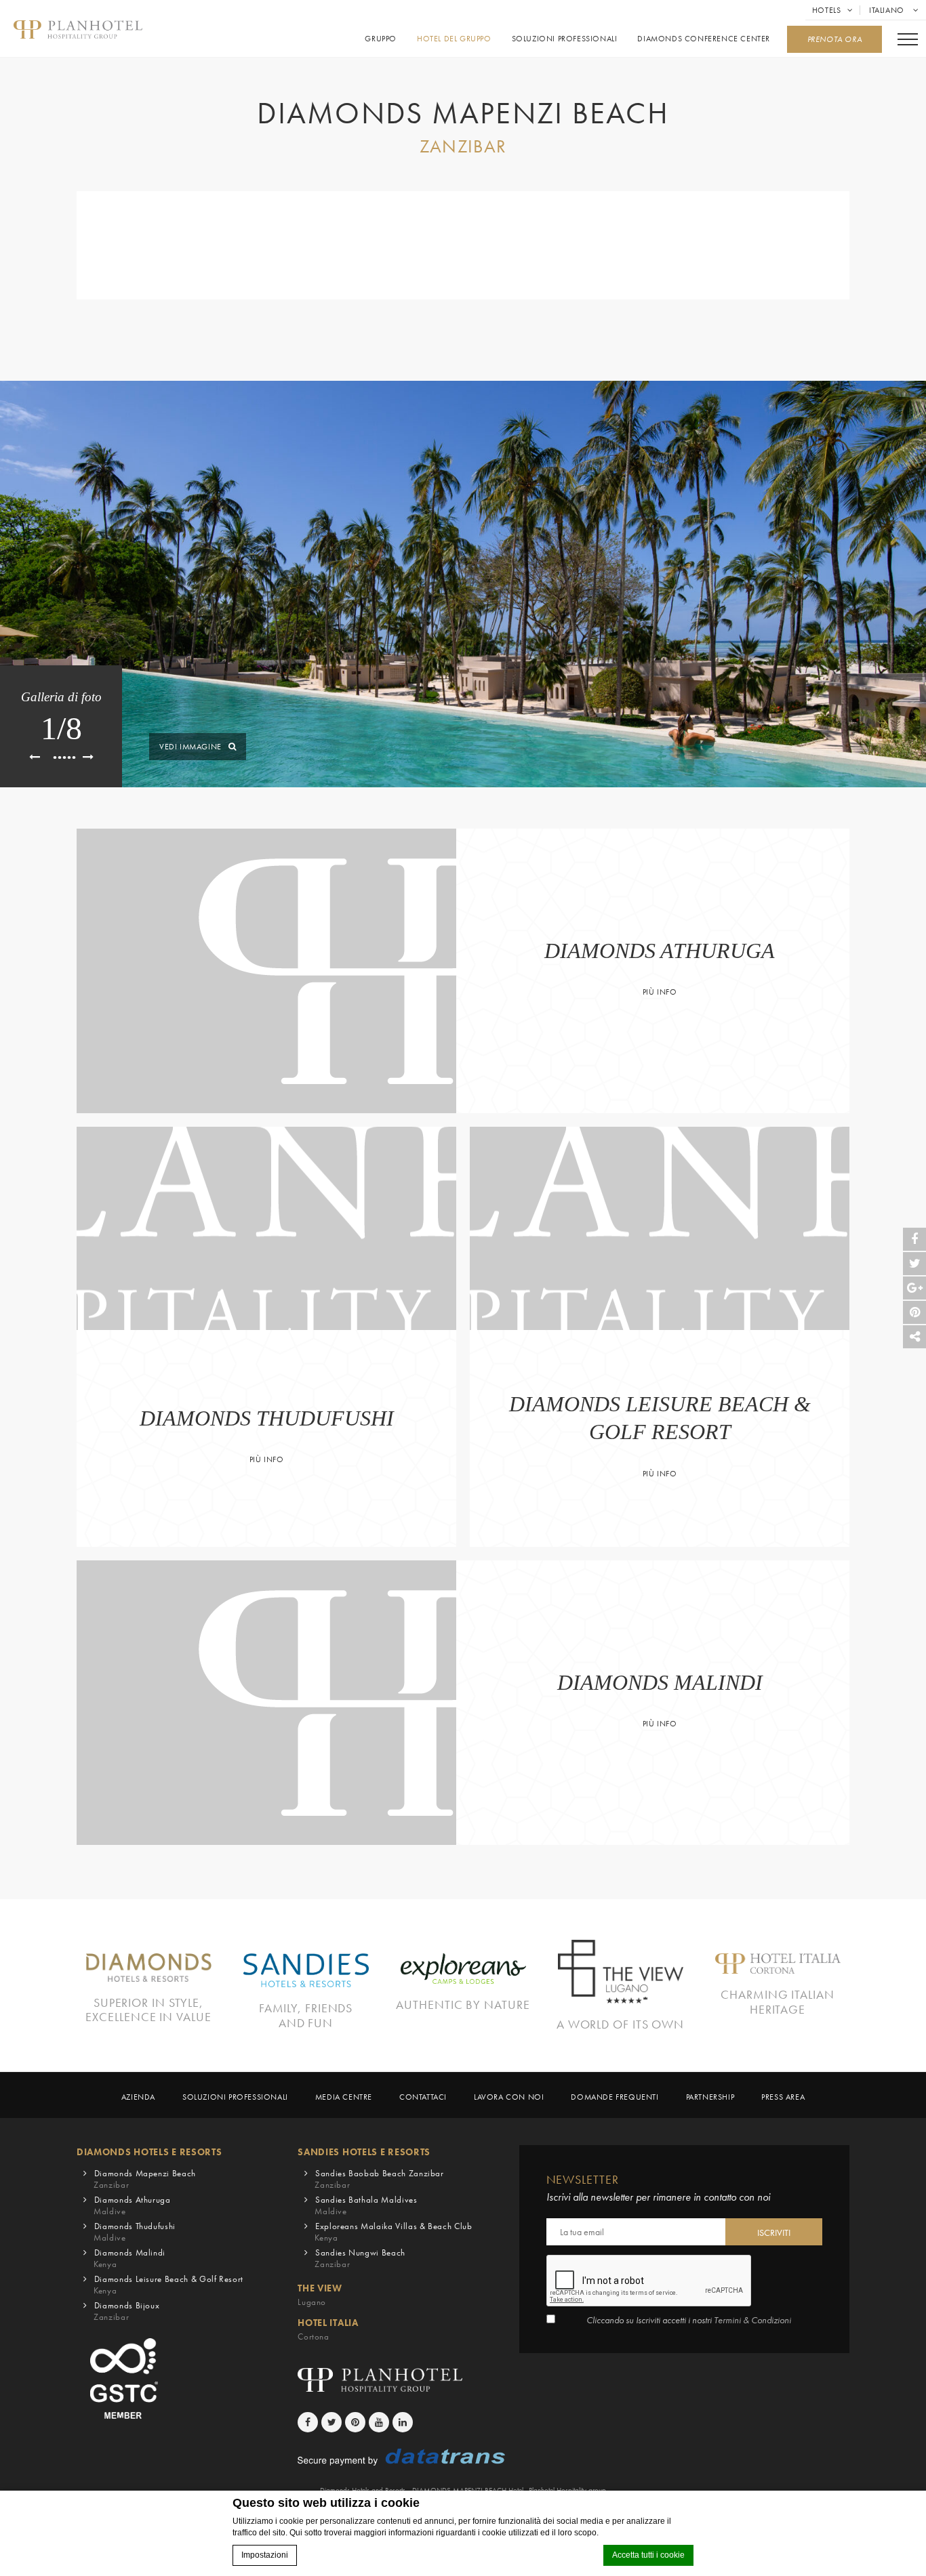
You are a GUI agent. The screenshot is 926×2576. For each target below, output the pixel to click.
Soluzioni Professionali (565, 39)
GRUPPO (381, 39)
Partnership (710, 2097)
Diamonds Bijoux (126, 2311)
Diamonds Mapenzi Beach (145, 2179)
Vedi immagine (190, 747)
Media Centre (344, 2097)
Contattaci (423, 2097)
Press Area (783, 2097)
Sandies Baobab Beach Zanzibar (379, 2179)
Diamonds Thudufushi (135, 2232)
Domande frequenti (615, 2097)
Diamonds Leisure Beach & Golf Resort (168, 2285)
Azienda (138, 2097)
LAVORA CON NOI (509, 2097)
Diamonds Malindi (129, 2258)
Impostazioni (265, 2555)
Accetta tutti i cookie (648, 2555)
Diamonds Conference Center (704, 39)
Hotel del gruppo (454, 39)
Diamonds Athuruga (132, 2205)
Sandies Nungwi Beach (360, 2258)
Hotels (827, 10)
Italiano (888, 10)
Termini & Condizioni (752, 2320)
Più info (660, 992)
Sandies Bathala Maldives (366, 2205)
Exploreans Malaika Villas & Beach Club (393, 2232)
